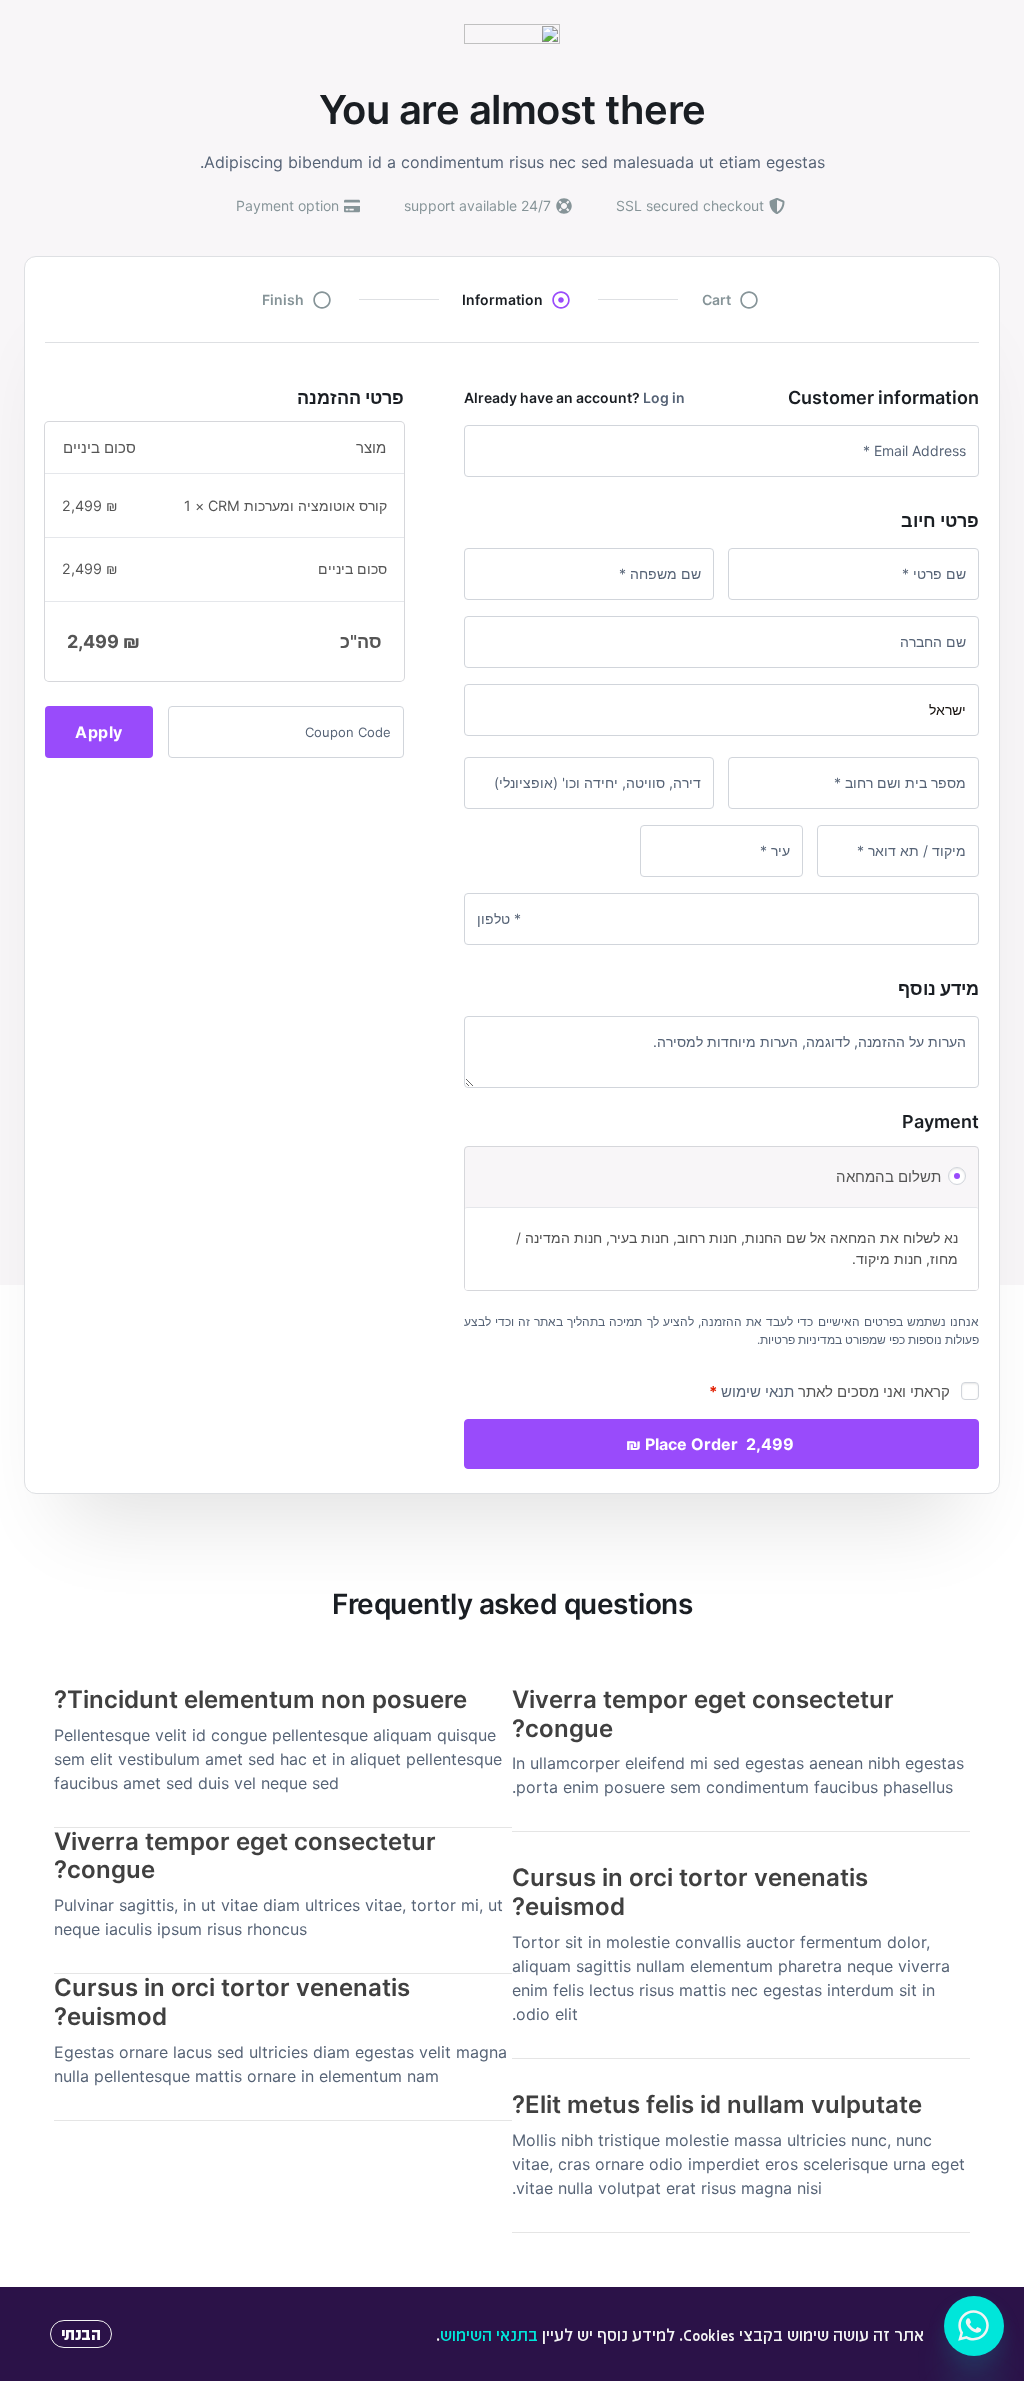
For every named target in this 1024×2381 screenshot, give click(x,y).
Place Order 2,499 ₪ (710, 1444)
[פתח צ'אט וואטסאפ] (974, 2326)
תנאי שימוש (757, 1391)
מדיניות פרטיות (797, 1339)
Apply (99, 732)
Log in (664, 397)
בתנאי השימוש (489, 2334)
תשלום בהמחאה (888, 1176)
